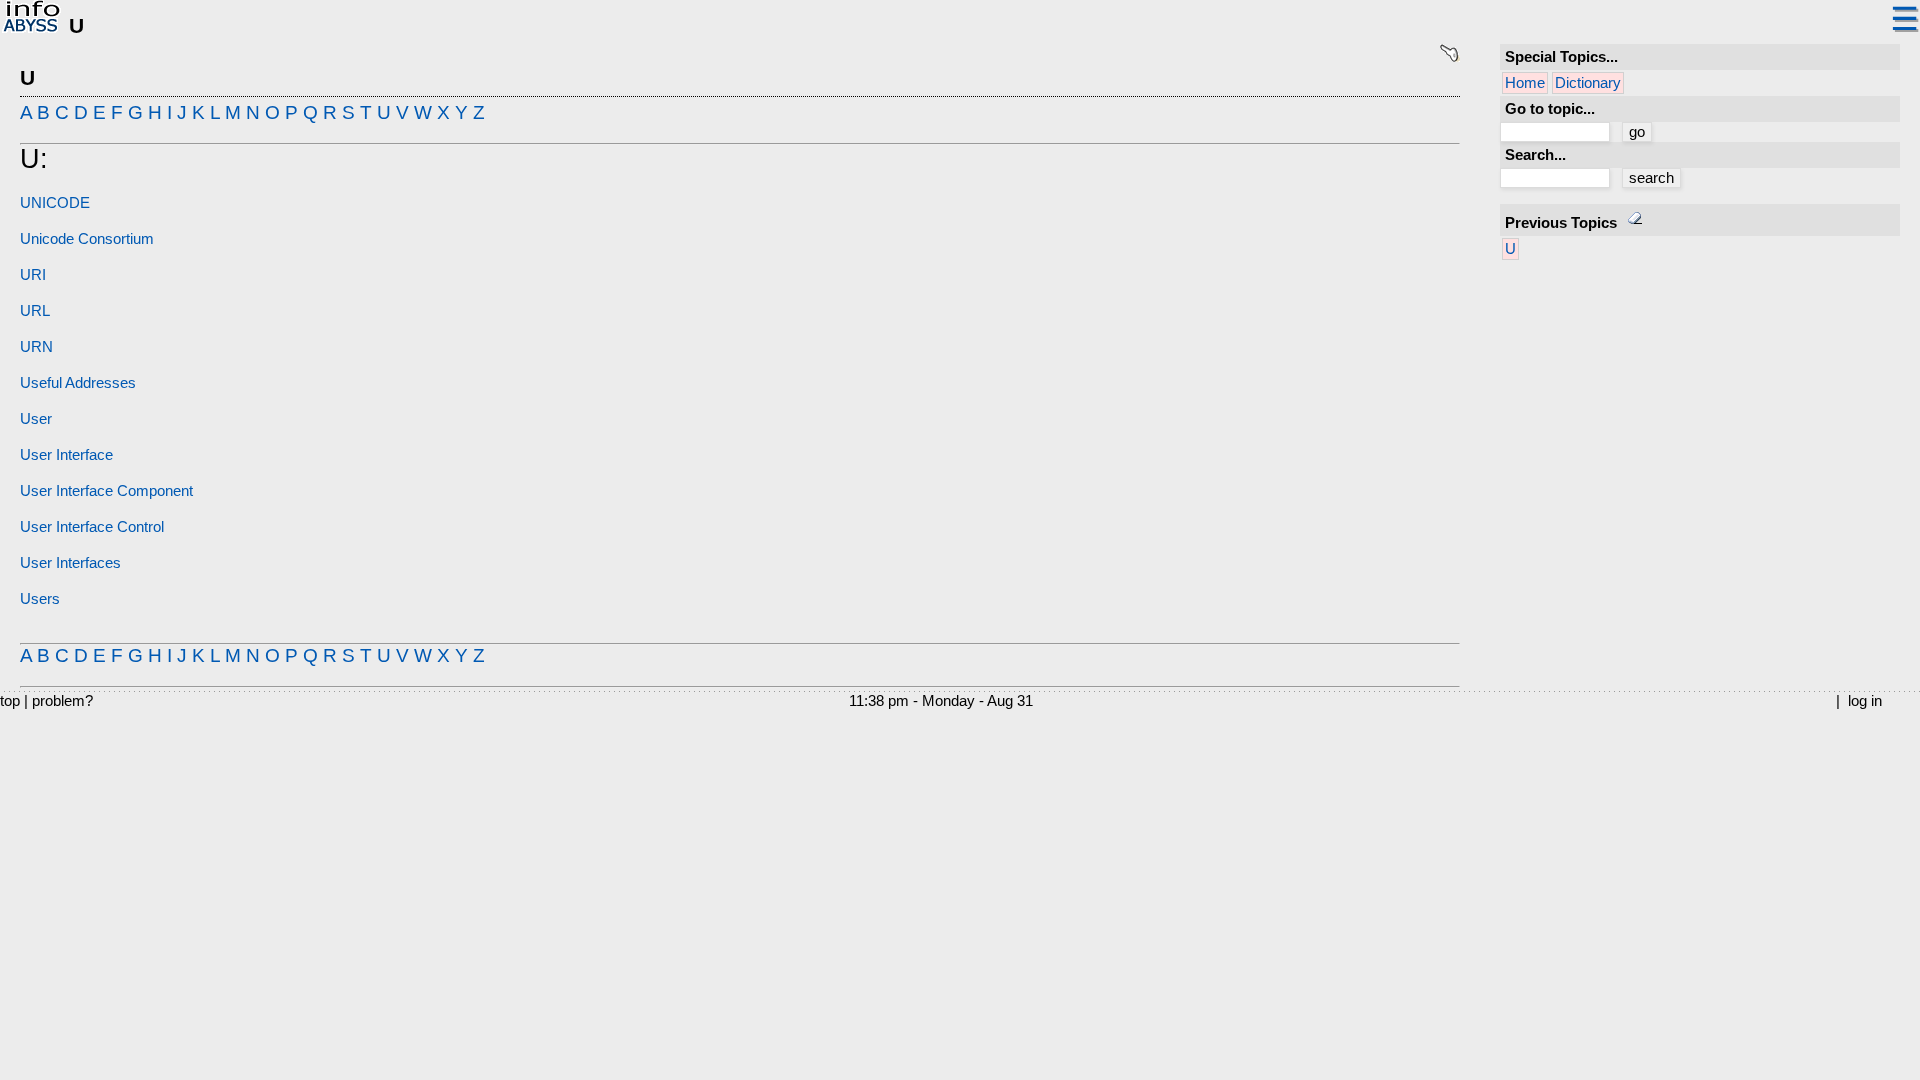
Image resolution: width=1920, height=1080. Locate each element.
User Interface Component (106, 491)
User (36, 419)
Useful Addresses (78, 383)
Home (1525, 83)
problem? (62, 701)
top (10, 701)
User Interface (66, 455)
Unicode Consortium (87, 239)
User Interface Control (92, 527)
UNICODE (55, 203)
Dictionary (1588, 83)
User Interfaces (70, 563)
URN (36, 347)
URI (33, 275)
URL (35, 311)
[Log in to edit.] (1449, 58)
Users (40, 599)
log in (1865, 701)
